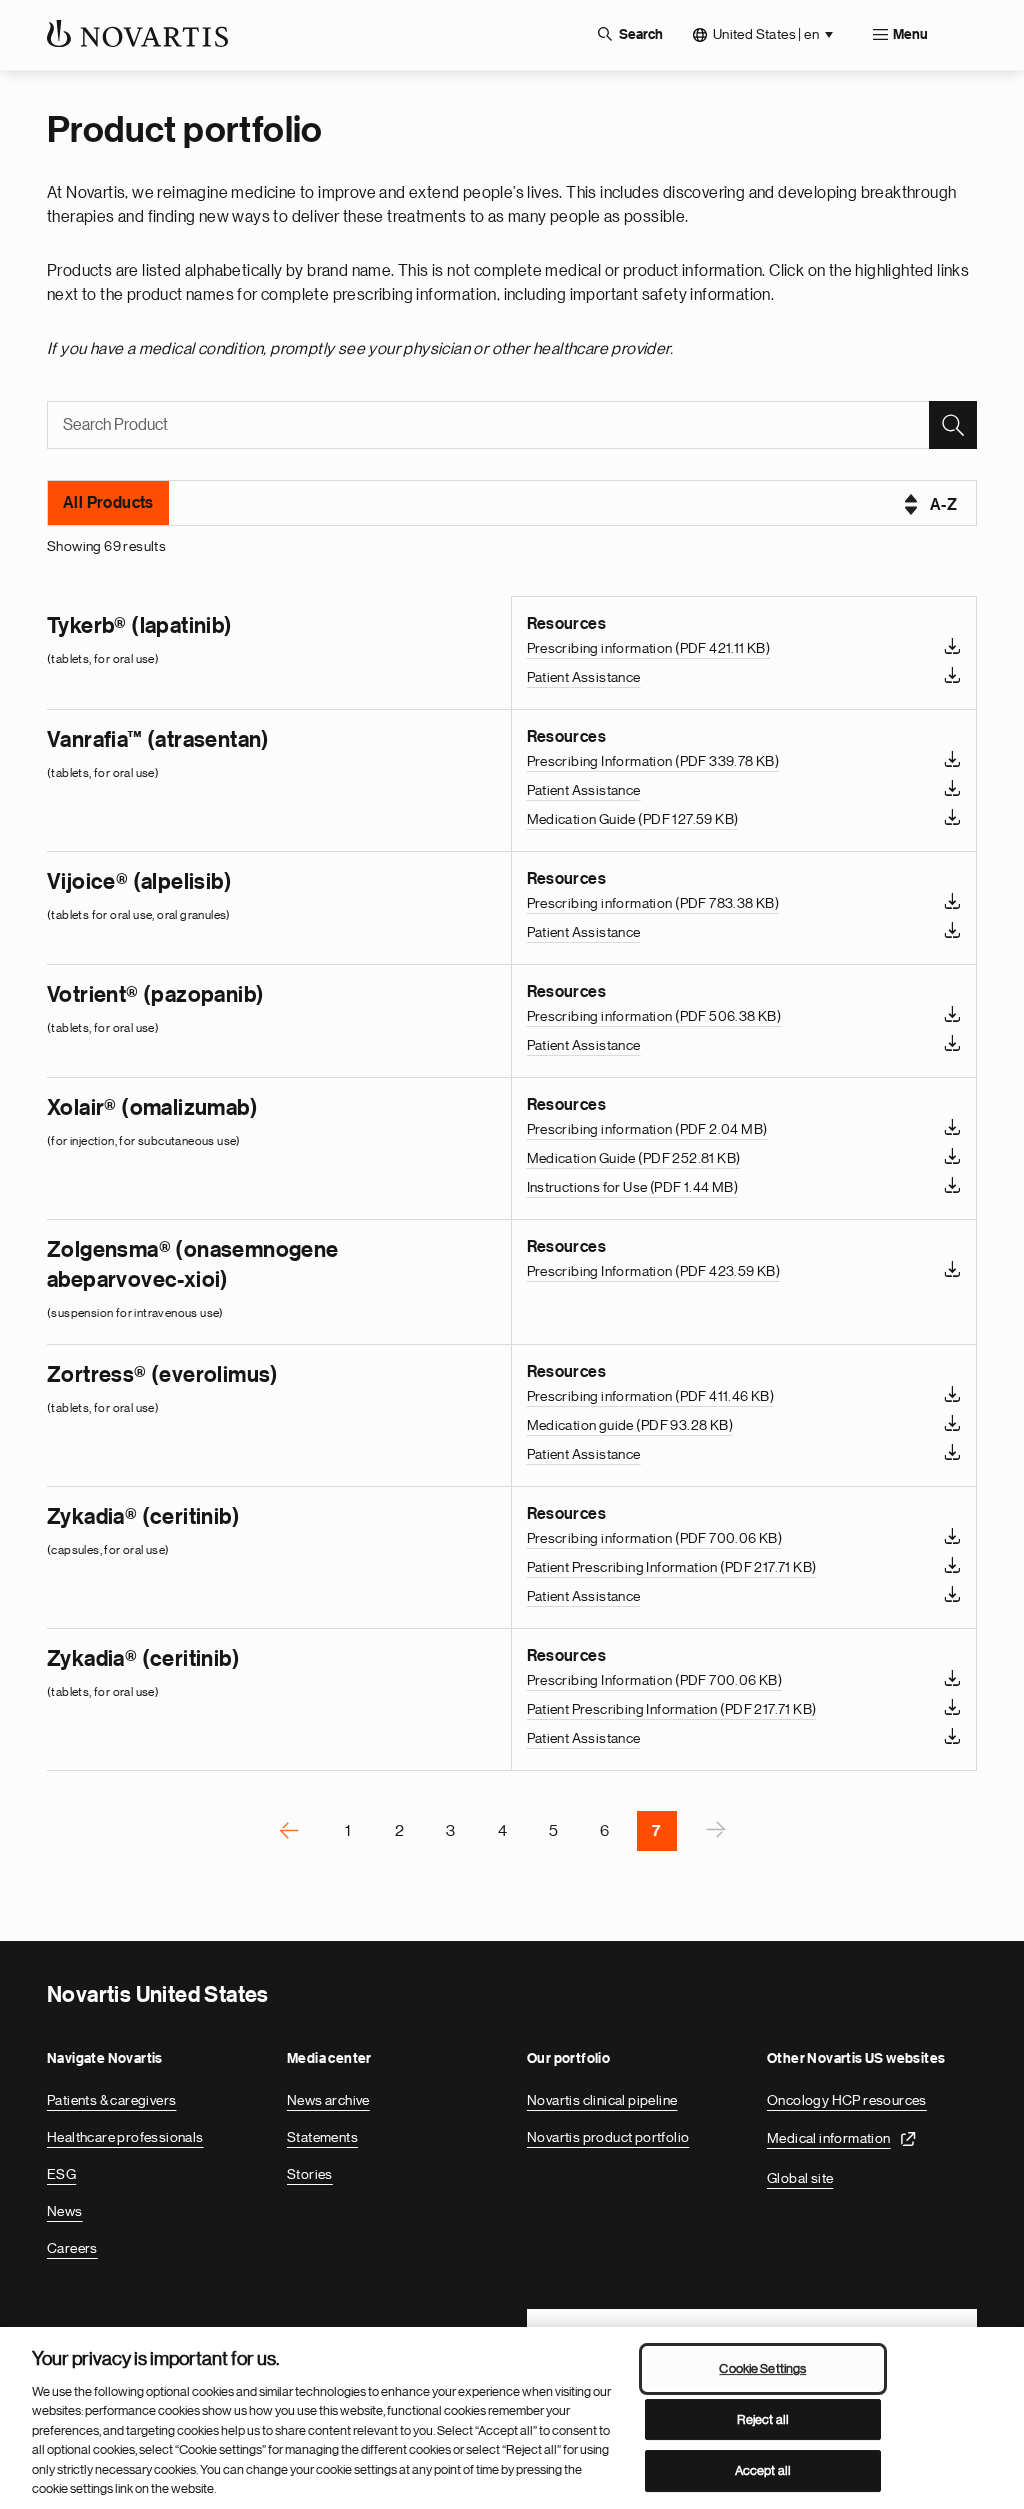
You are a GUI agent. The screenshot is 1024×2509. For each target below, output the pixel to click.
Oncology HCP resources (847, 2100)
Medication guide (630, 1425)
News (65, 2211)
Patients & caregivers (111, 2100)
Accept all (763, 2470)
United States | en (766, 34)
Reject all (763, 2419)
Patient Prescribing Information (672, 1567)
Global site (800, 2178)
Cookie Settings (762, 2368)
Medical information (829, 2138)
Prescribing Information (653, 761)
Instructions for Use (633, 1187)
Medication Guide (633, 819)
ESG (61, 2174)
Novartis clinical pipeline (602, 2100)
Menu (910, 35)
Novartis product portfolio (608, 2137)
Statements (322, 2137)
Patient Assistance (584, 677)
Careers (72, 2248)
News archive (328, 2100)
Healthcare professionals (125, 2137)
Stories (310, 2174)
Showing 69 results (106, 546)
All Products (108, 503)
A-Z (943, 505)
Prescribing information (649, 648)
